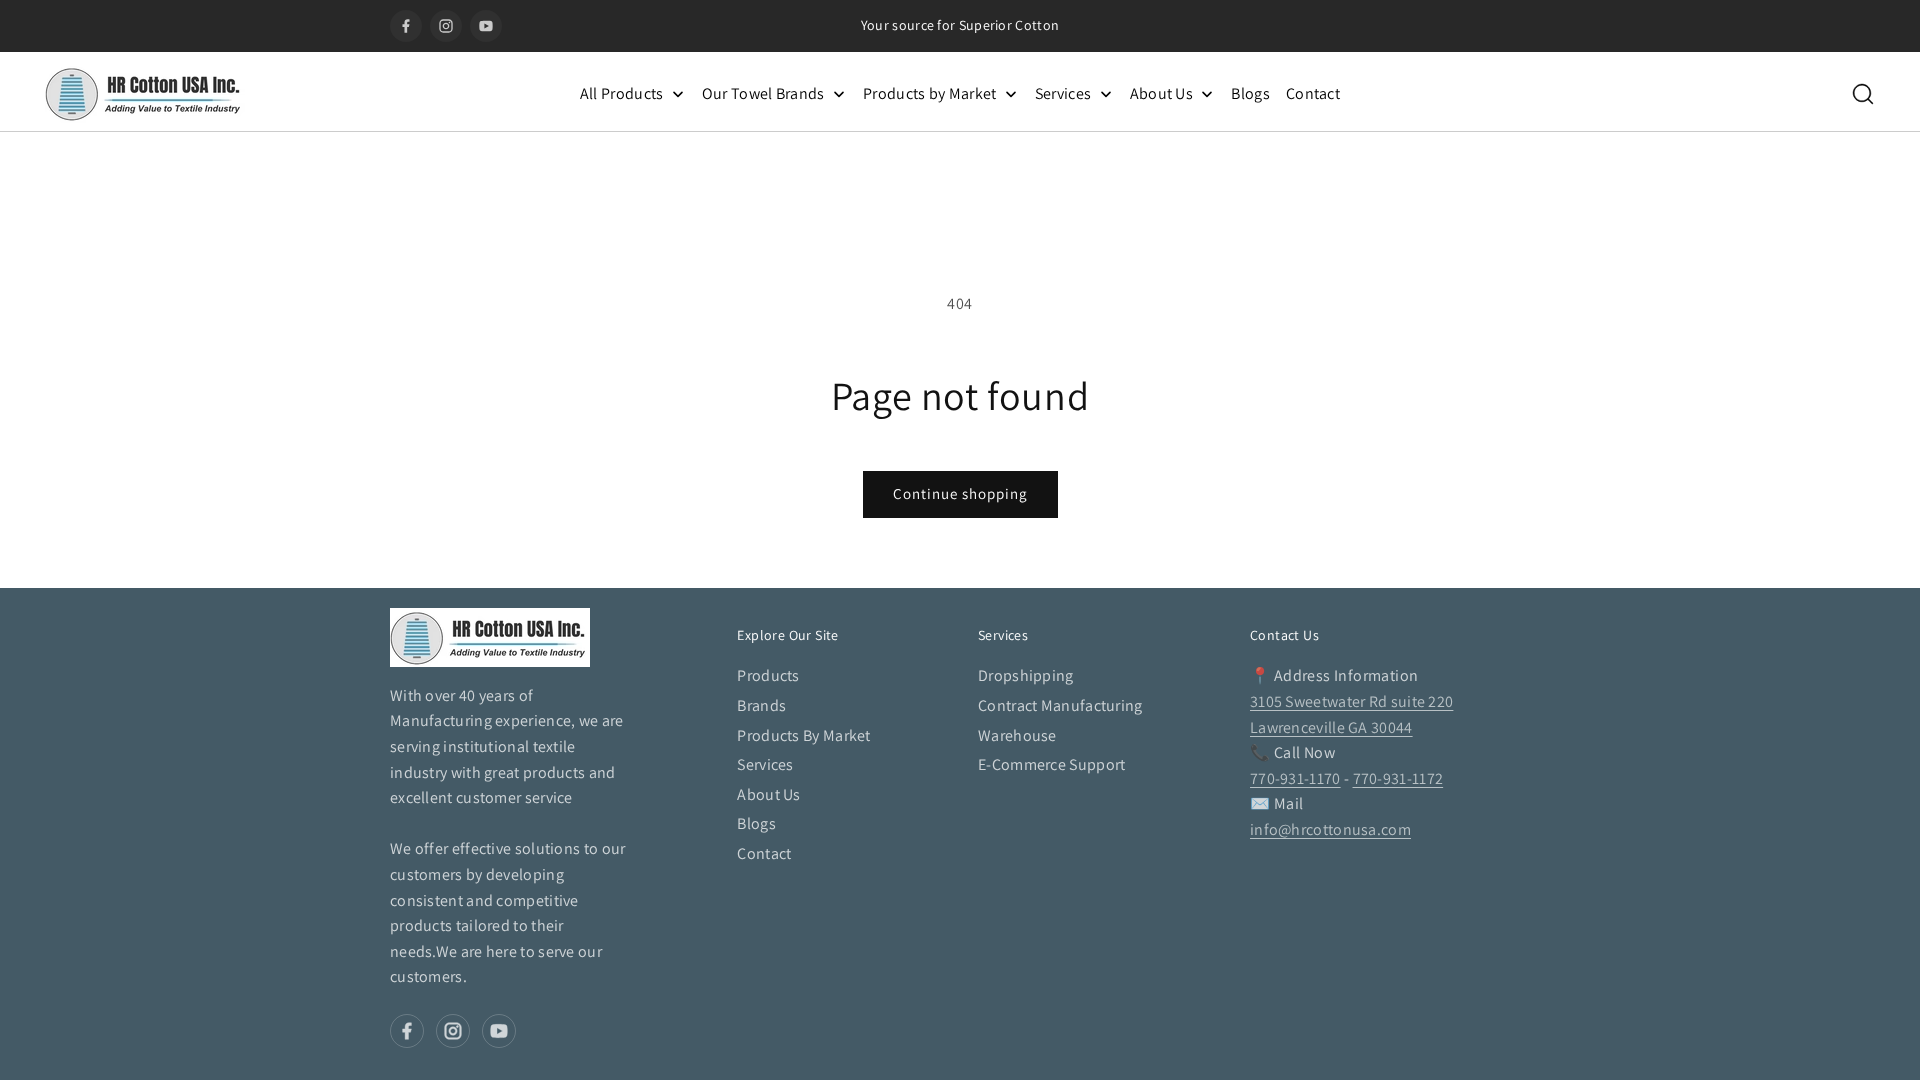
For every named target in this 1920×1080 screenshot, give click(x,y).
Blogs (756, 823)
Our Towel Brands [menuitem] (763, 93)
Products (768, 675)
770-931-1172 (1398, 778)
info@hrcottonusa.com (1330, 829)
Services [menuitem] (1063, 93)
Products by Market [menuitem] (929, 93)
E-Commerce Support (1051, 764)
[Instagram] (446, 26)
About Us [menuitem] (1161, 93)
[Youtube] (486, 26)
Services (765, 764)
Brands (761, 705)
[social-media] (406, 26)
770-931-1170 (1295, 778)
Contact (764, 853)
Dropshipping (1026, 675)
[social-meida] (407, 1031)
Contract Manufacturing (1060, 705)
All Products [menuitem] (622, 93)
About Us (768, 794)
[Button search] (1863, 94)
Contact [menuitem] (1313, 93)
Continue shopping (960, 493)
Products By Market (803, 735)
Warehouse (1017, 735)
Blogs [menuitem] (1250, 93)
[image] (490, 637)
